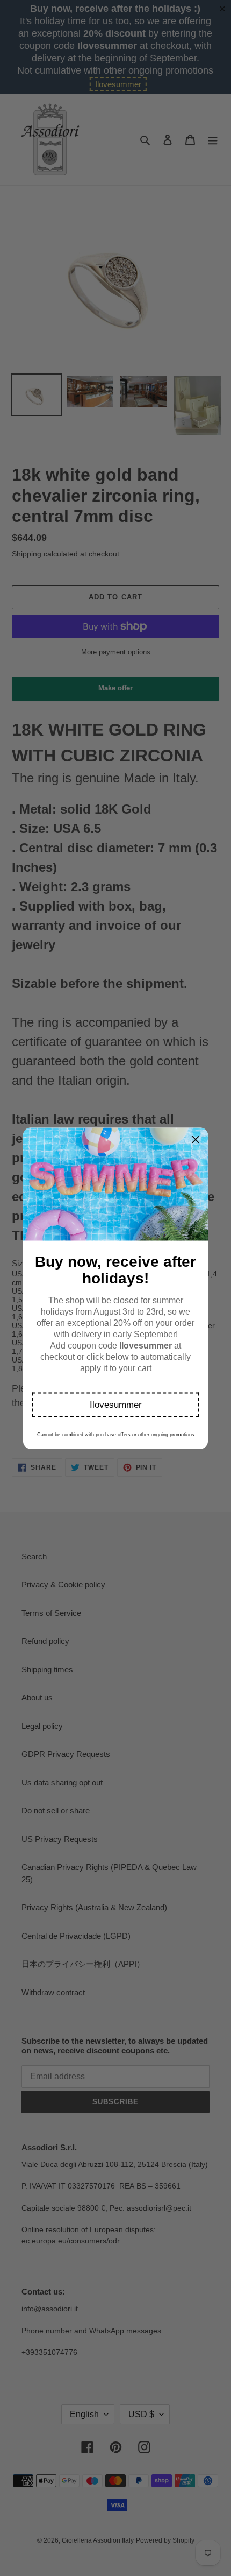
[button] (115, 1405)
